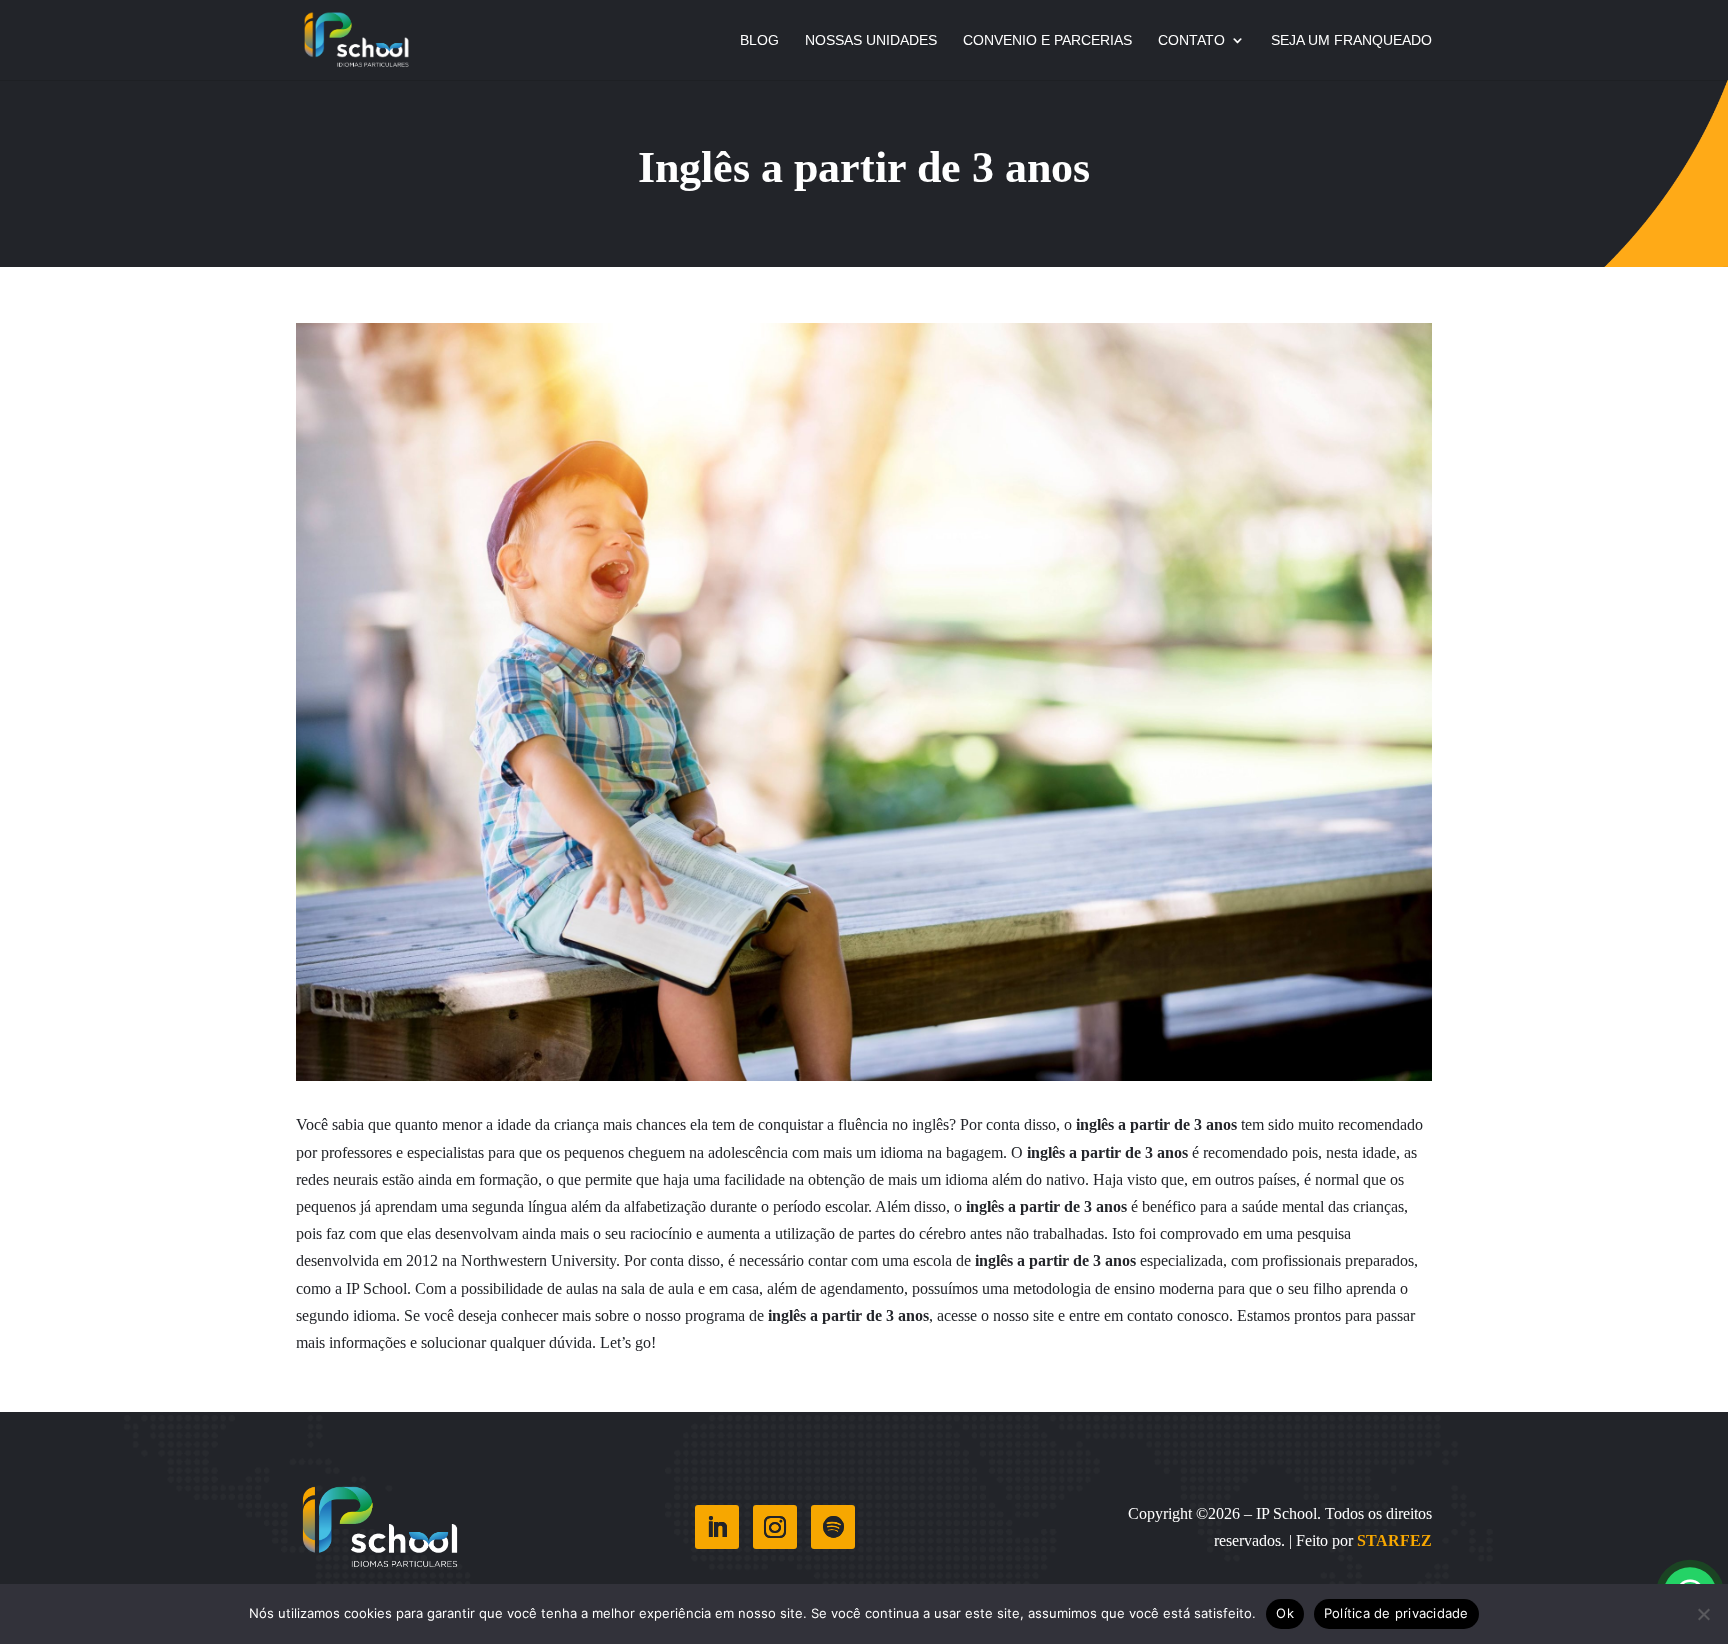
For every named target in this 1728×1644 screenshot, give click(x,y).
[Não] (1703, 1614)
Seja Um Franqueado (1351, 40)
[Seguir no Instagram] (775, 1527)
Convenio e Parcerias (1047, 40)
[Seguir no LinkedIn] (717, 1527)
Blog (759, 40)
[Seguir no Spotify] (833, 1527)
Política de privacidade (1396, 1613)
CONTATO (1191, 40)
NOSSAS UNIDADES (871, 40)
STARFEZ (1394, 1540)
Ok (1285, 1613)
